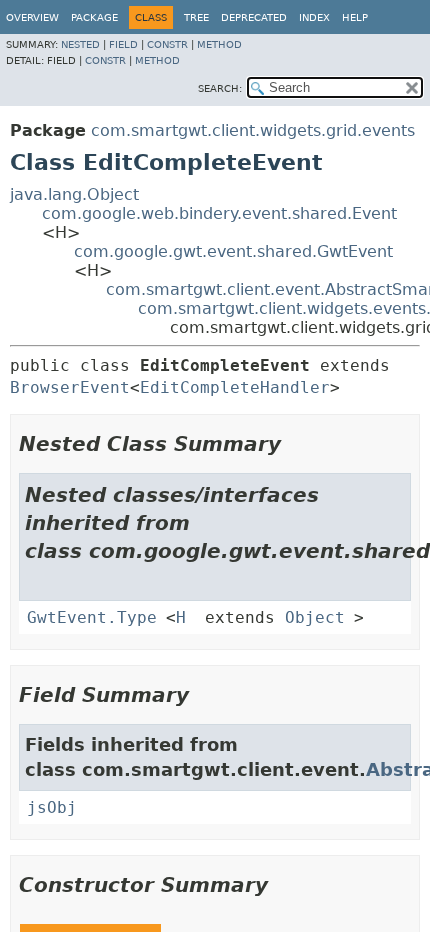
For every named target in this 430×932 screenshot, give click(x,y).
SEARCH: (220, 88)
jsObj (52, 807)
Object (315, 617)
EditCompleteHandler (235, 387)
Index (314, 17)
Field (123, 44)
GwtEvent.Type (92, 617)
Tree (196, 17)
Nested (80, 44)
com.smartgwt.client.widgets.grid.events (253, 130)
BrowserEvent (70, 387)
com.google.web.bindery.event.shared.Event (219, 213)
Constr (167, 44)
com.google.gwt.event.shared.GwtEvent (233, 251)
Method (219, 44)
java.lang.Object (74, 194)
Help (355, 17)
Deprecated (254, 17)
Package (94, 17)
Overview (32, 17)
